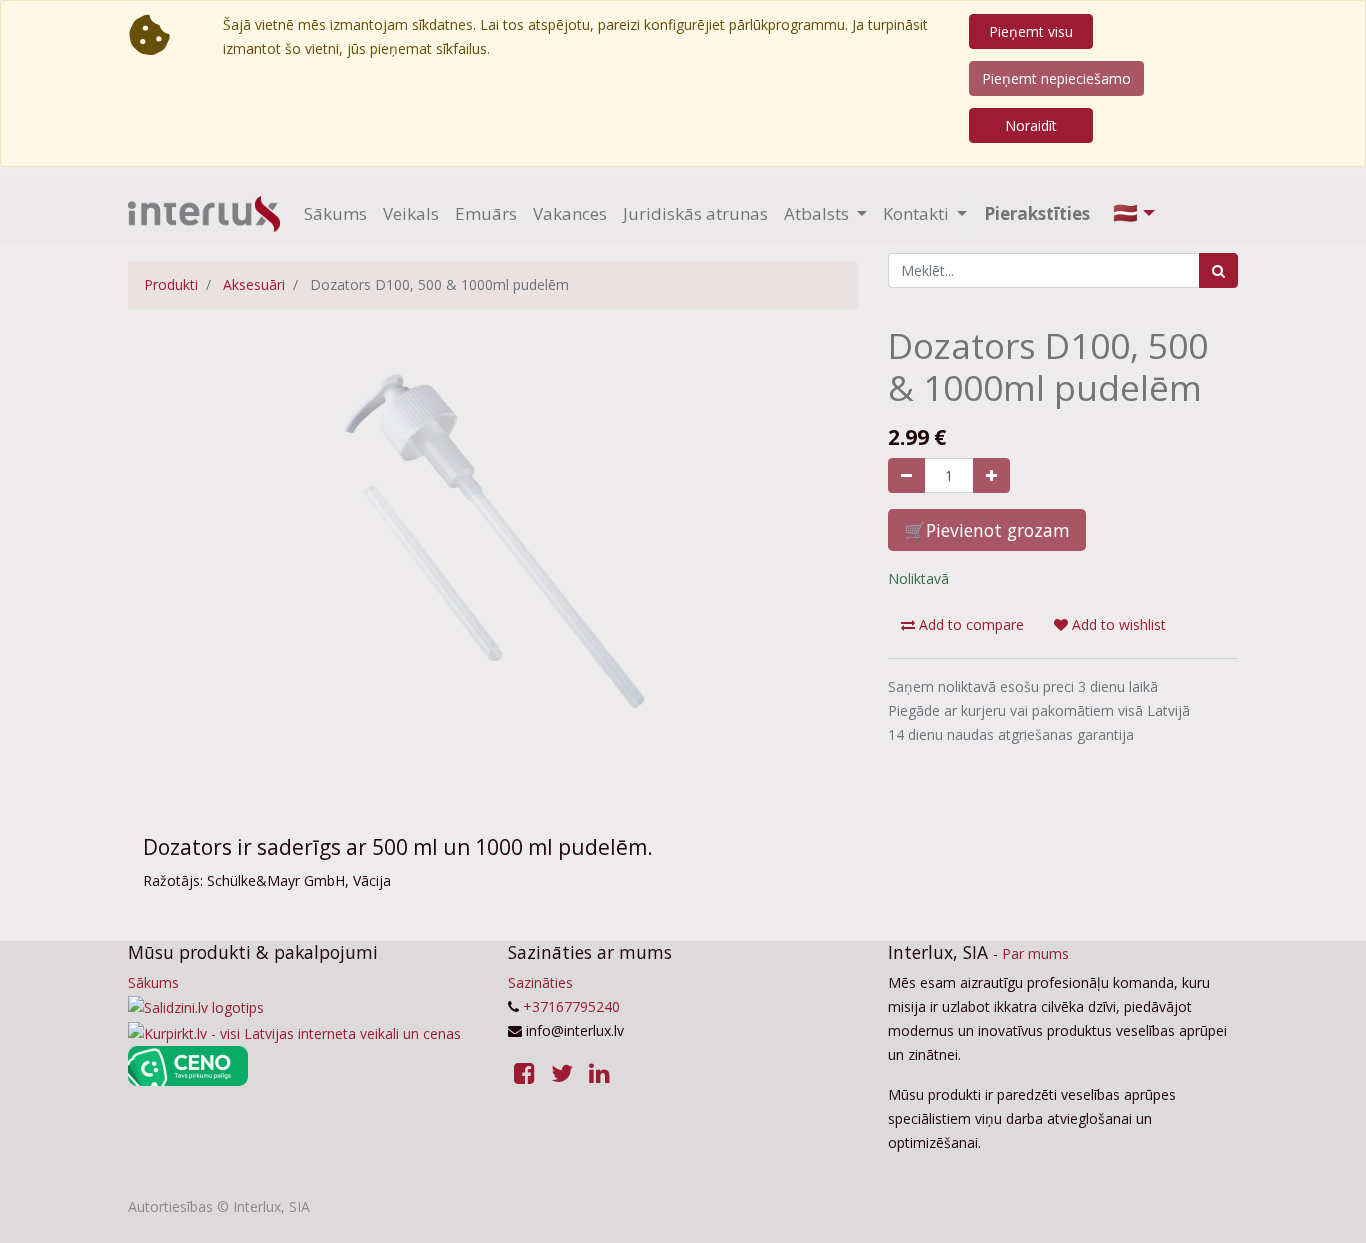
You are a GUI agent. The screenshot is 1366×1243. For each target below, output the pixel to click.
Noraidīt (1031, 125)
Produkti (171, 284)
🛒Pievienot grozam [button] (987, 530)
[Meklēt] (1218, 270)
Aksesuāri (254, 284)
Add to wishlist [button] (1117, 624)
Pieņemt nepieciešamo (1056, 78)
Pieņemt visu (1031, 31)
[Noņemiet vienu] (906, 475)
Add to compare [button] (969, 624)
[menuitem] (335, 214)
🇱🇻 (1125, 212)
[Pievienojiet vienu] (991, 475)
